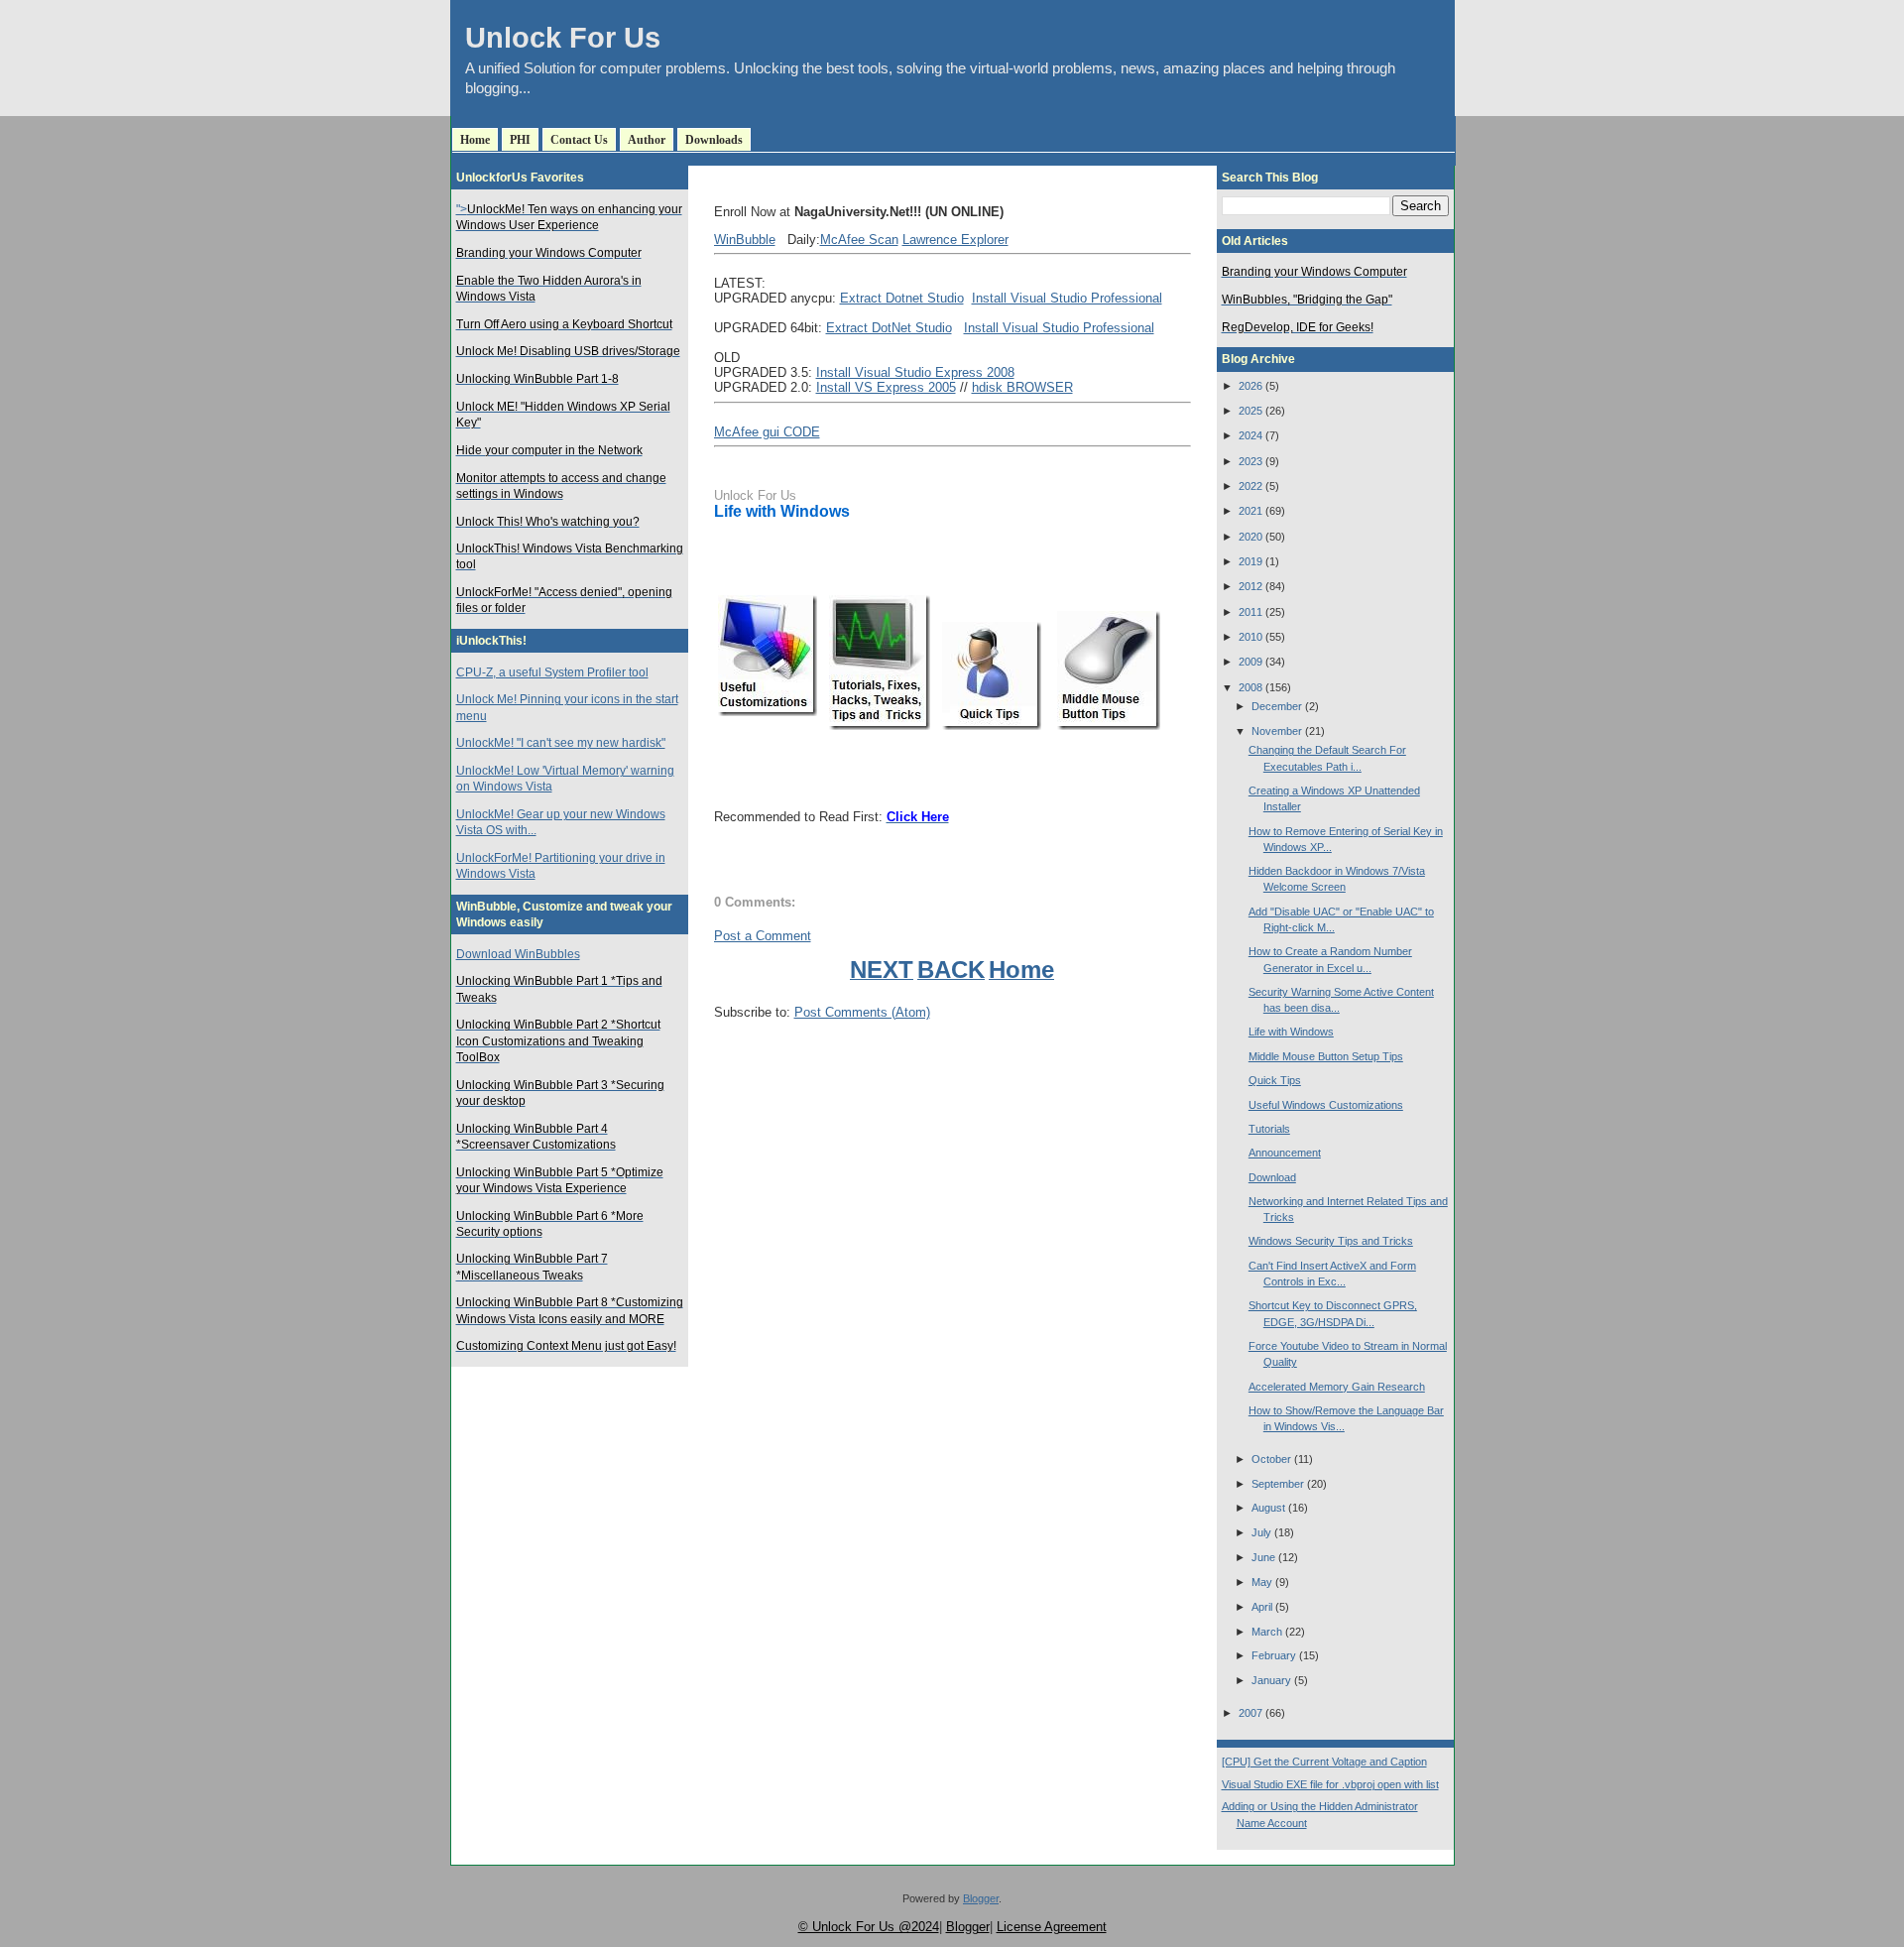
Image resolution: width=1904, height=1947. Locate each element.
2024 (1250, 435)
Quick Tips (1275, 1080)
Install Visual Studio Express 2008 (915, 372)
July (1261, 1532)
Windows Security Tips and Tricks (1331, 1241)
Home (475, 140)
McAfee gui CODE (767, 432)
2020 (1250, 537)
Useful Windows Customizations (1326, 1105)
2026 (1250, 386)
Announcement (1285, 1153)
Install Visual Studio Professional (1067, 298)
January (1271, 1680)
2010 (1250, 637)
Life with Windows (782, 511)
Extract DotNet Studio (889, 328)
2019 (1250, 561)
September (1278, 1484)
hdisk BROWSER (1022, 387)
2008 (1250, 687)
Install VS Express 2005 (886, 387)
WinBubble (745, 240)
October (1271, 1459)
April (1262, 1607)
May (1262, 1582)
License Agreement (1052, 1927)
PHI (520, 140)
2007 (1250, 1713)
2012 (1250, 586)
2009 (1250, 662)
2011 (1250, 612)
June (1263, 1557)
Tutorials (1269, 1129)
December (1277, 706)
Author (647, 140)
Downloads (714, 140)
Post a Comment (763, 936)
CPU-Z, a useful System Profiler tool (552, 672)
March (1267, 1632)
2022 (1250, 486)
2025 (1250, 411)
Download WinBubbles (518, 954)
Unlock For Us (563, 38)
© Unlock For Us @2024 (869, 1927)
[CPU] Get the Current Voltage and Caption (1324, 1762)
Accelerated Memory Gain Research (1337, 1387)
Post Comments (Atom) (862, 1012)
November (1277, 731)
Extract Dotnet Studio (902, 298)
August (1268, 1508)
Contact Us (579, 140)
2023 (1250, 461)
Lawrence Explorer (955, 240)
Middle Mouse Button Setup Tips (1326, 1056)
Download (1272, 1177)
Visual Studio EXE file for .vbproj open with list (1330, 1784)
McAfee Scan (859, 240)
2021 (1250, 511)
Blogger (981, 1898)
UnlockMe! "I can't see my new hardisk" (561, 743)
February (1274, 1655)
